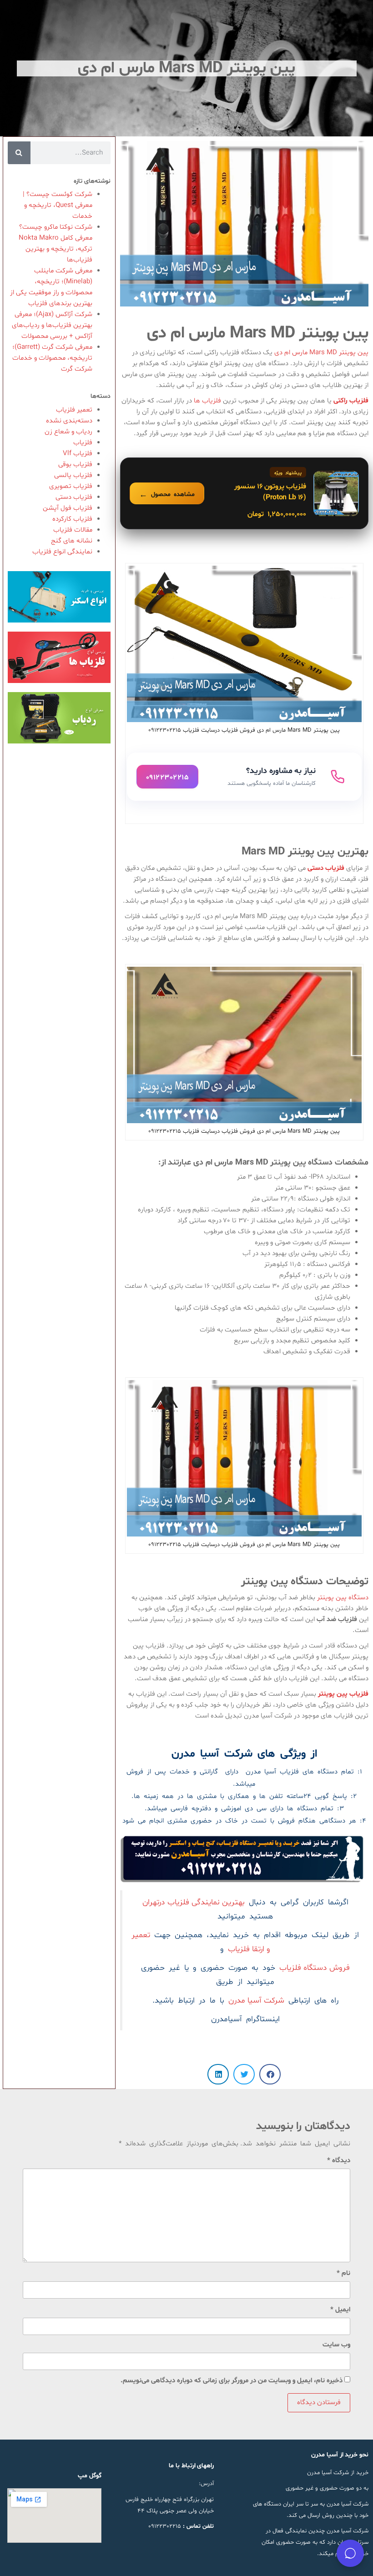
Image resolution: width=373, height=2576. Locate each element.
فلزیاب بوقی (75, 464)
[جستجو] (19, 153)
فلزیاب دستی (74, 497)
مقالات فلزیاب (73, 530)
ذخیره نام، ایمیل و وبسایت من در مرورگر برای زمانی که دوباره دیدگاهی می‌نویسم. (232, 2381)
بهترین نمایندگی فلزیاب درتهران (194, 1903)
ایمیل (340, 2310)
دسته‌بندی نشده (69, 421)
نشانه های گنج (72, 541)
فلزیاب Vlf (78, 454)
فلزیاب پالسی (73, 475)
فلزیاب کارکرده (72, 519)
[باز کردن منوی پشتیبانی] (350, 2553)
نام (343, 2273)
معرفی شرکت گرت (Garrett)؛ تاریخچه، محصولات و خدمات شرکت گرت (52, 358)
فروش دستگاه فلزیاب (315, 1968)
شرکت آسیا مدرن (256, 2001)
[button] (270, 2074)
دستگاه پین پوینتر (343, 1598)
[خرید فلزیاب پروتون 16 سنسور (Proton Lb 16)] (244, 493)
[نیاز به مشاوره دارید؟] (244, 777)
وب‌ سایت (336, 2345)
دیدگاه (339, 2161)
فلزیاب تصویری (71, 486)
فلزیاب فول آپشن (68, 508)
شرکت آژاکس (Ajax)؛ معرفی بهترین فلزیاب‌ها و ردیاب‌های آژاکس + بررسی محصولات (52, 325)
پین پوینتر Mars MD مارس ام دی (321, 353)
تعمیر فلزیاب (74, 410)
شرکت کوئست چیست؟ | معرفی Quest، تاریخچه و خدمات (58, 205)
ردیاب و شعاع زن (68, 432)
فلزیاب (83, 443)
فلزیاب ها (208, 401)
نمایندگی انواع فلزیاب (62, 552)
